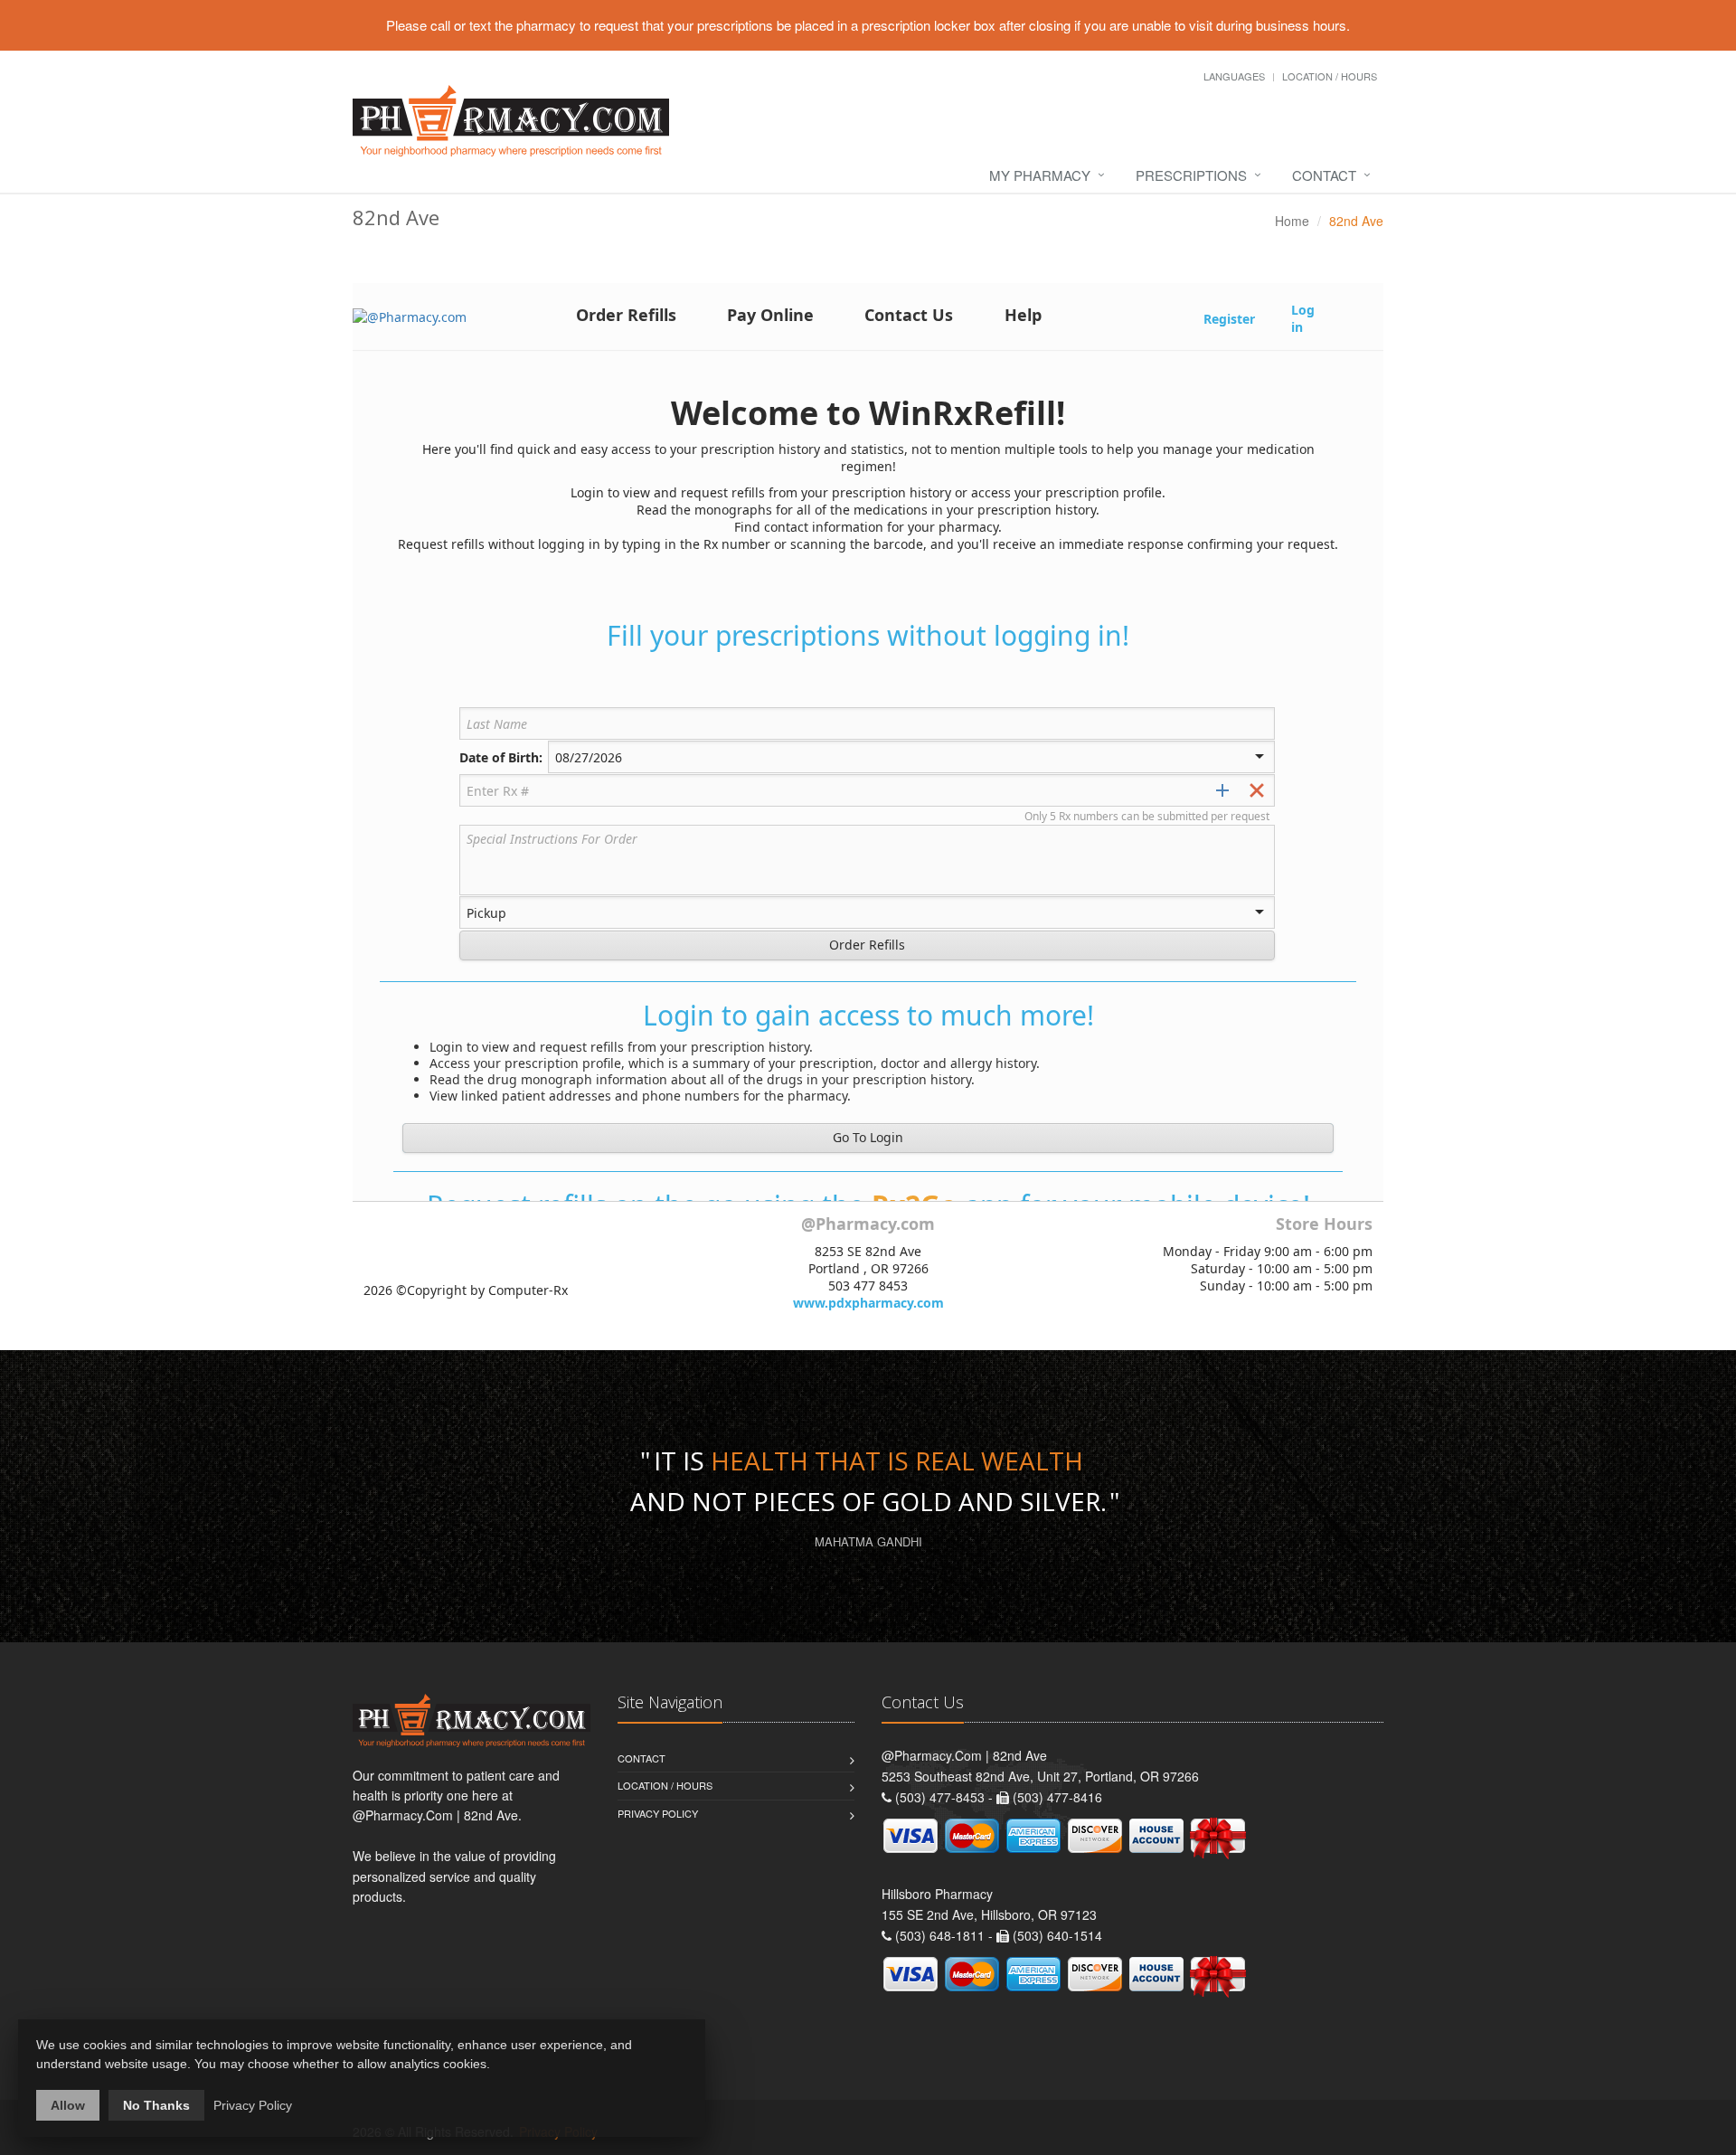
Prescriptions (1191, 175)
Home (1292, 221)
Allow (68, 2105)
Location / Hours (1330, 76)
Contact (1324, 175)
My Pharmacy (1040, 175)
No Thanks (156, 2105)
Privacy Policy (658, 1813)
